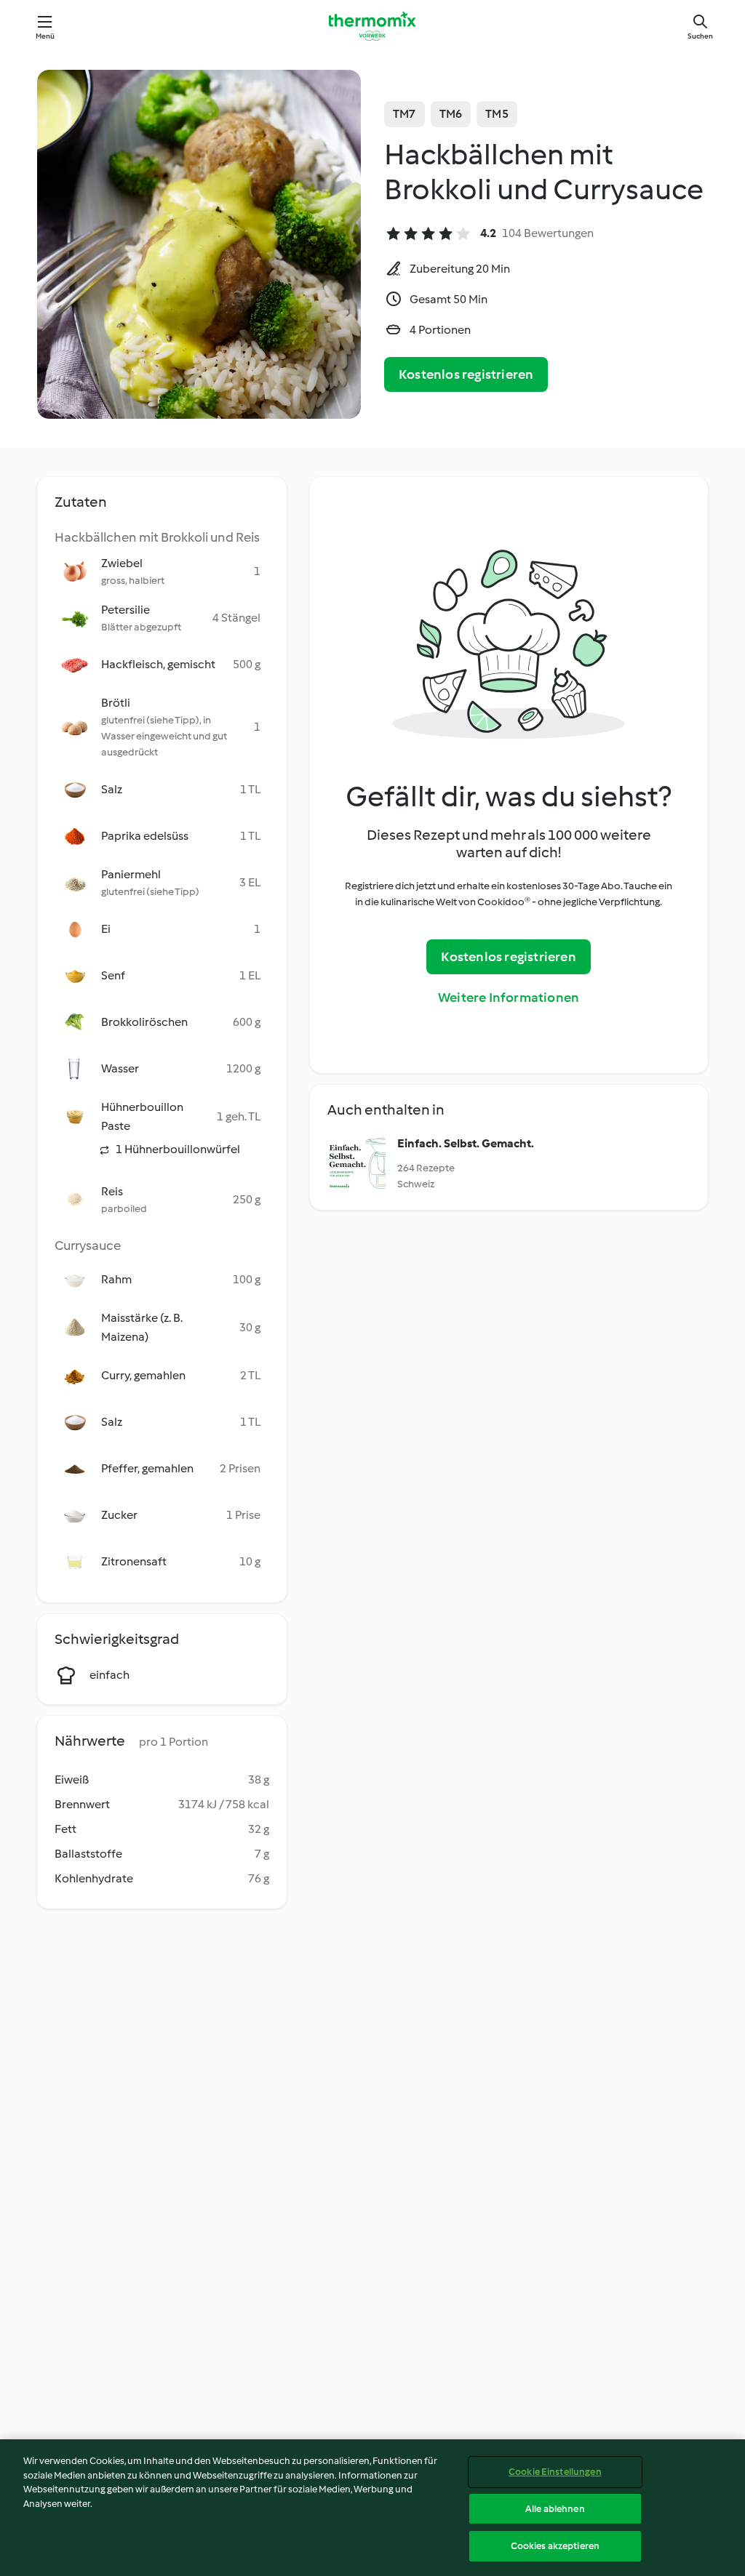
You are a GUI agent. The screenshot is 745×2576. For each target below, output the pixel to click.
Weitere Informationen (509, 998)
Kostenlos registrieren (466, 374)
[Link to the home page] (372, 26)
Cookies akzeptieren (555, 2546)
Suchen (700, 36)
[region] (372, 2508)
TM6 (451, 114)
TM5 (497, 114)
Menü (45, 36)
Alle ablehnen (555, 2509)
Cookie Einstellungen (555, 2472)
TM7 (405, 114)
